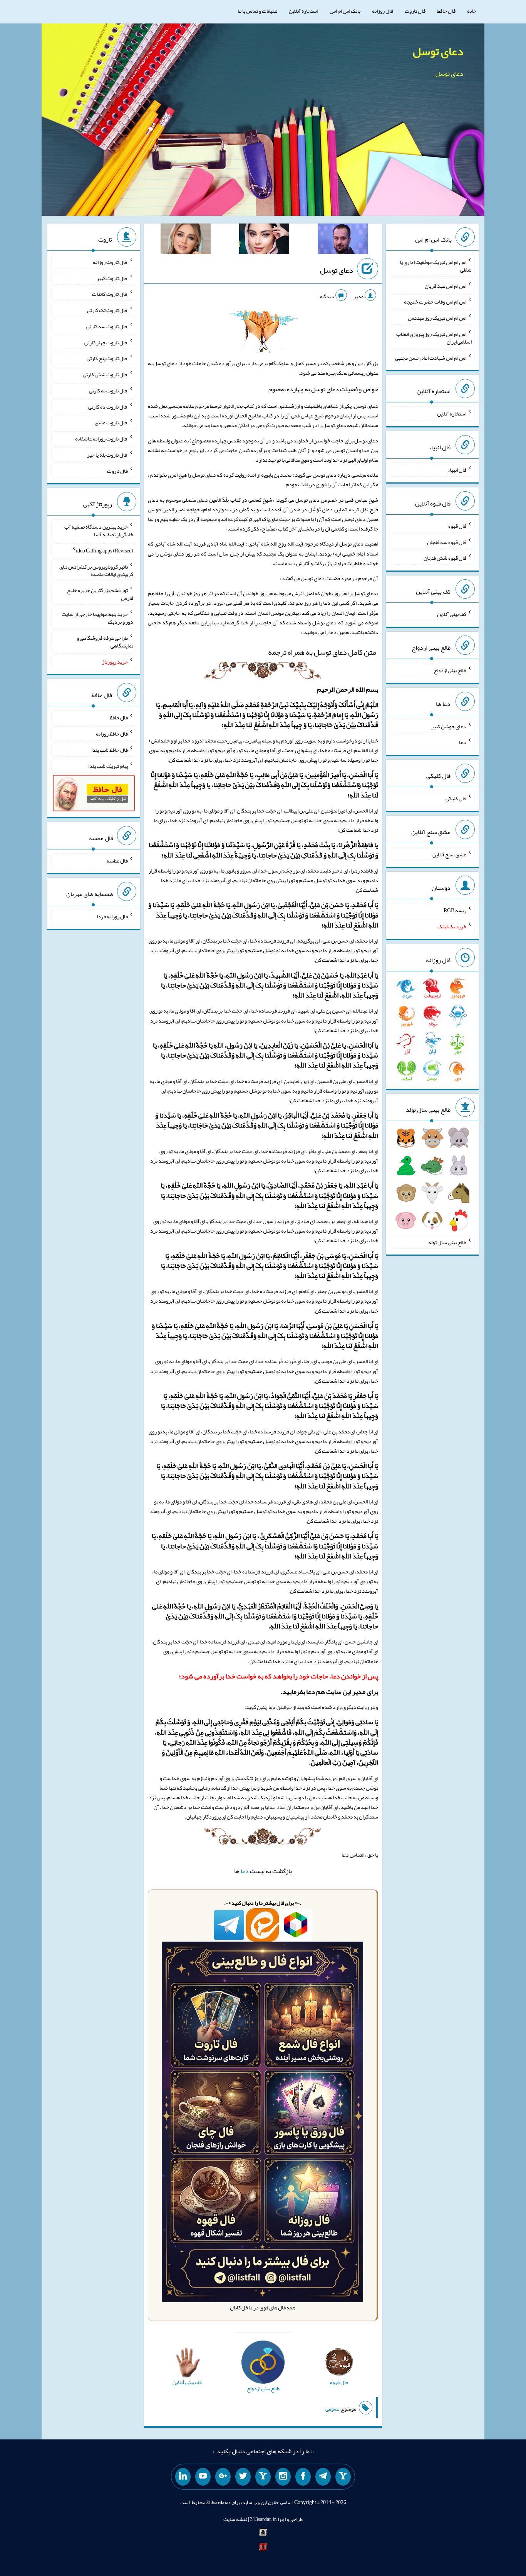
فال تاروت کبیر (112, 278)
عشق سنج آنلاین (449, 854)
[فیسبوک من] (303, 2477)
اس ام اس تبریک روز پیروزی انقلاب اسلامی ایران (434, 338)
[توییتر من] (243, 2477)
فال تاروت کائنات (110, 294)
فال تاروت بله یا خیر (107, 455)
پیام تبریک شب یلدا (108, 766)
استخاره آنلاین (303, 11)
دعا (245, 1871)
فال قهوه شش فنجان (445, 558)
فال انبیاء (457, 470)
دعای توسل (438, 51)
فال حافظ (446, 11)
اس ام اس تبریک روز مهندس (437, 318)
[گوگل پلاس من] (223, 2477)
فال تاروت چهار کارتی (106, 342)
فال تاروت (415, 11)
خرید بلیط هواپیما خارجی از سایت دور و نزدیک (97, 618)
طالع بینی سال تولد (447, 1242)
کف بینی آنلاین (452, 614)
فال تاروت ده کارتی (108, 406)
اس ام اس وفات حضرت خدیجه (435, 302)
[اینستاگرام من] (283, 2477)
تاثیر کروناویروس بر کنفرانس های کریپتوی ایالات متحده (96, 570)
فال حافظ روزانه (112, 734)
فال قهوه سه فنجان (447, 542)
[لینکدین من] (183, 2477)
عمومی (332, 2409)
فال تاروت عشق (111, 422)
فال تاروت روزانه (110, 262)
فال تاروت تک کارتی (107, 310)
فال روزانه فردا (112, 916)
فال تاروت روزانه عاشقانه (101, 439)
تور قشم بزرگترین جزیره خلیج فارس (100, 594)
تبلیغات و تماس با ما (257, 11)
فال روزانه (383, 11)
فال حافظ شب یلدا (110, 750)
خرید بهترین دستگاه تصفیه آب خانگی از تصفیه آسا (99, 531)
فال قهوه (457, 526)
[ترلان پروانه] (264, 240)
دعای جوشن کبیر (449, 726)
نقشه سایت (235, 2519)
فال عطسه (117, 860)
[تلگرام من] (323, 2477)
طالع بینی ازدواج (450, 670)
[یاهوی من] (343, 2477)
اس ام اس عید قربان (446, 285)
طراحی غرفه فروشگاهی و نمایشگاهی (105, 642)
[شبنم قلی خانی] (186, 240)
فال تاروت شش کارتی (105, 374)
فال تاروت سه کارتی (107, 326)
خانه (472, 11)
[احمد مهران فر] (343, 240)
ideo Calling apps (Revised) (105, 551)
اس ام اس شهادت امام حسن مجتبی (431, 357)
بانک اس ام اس (345, 11)
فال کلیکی (456, 798)
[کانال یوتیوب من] (203, 2477)
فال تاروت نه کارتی (108, 390)
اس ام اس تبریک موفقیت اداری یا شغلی (436, 266)
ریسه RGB (455, 910)
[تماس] (263, 2477)
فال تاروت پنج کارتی (107, 358)
